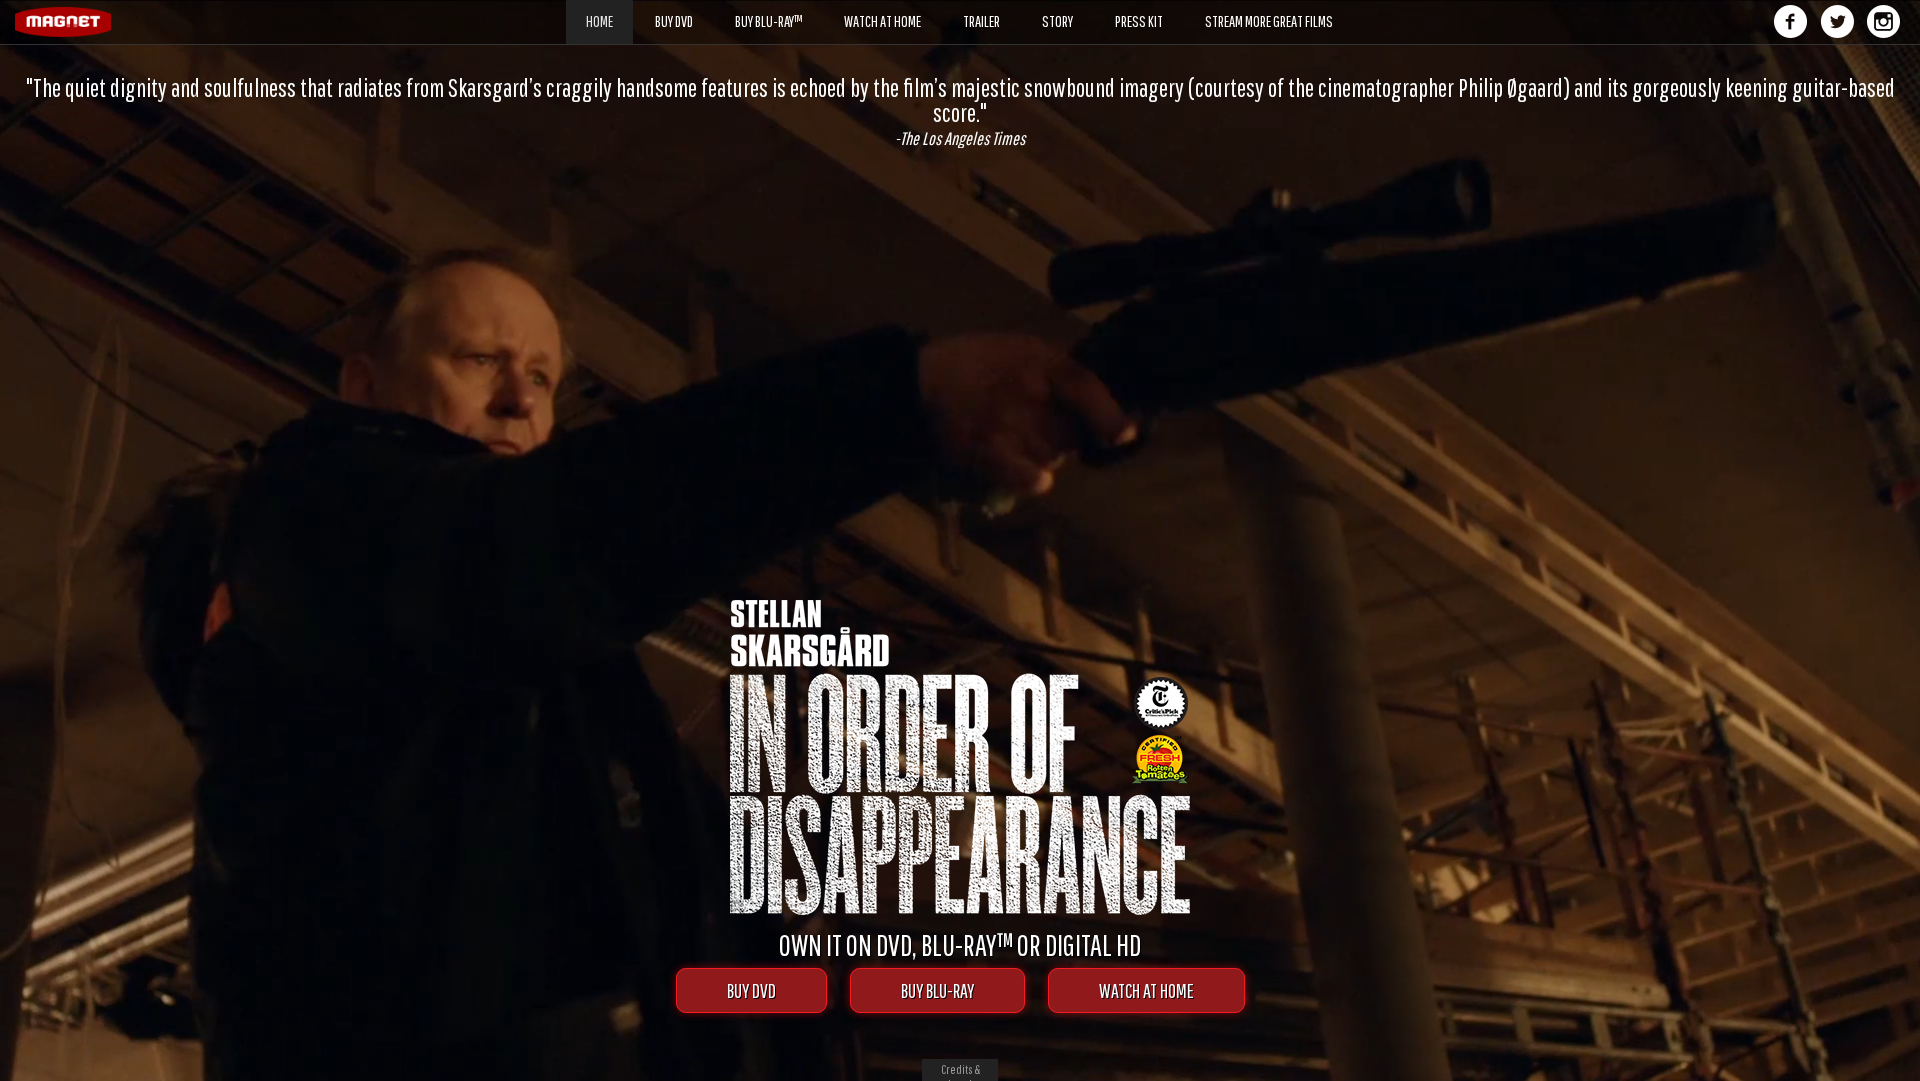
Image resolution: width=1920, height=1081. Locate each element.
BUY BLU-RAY (937, 990)
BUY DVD (751, 990)
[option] (960, 99)
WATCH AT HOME (1146, 990)
